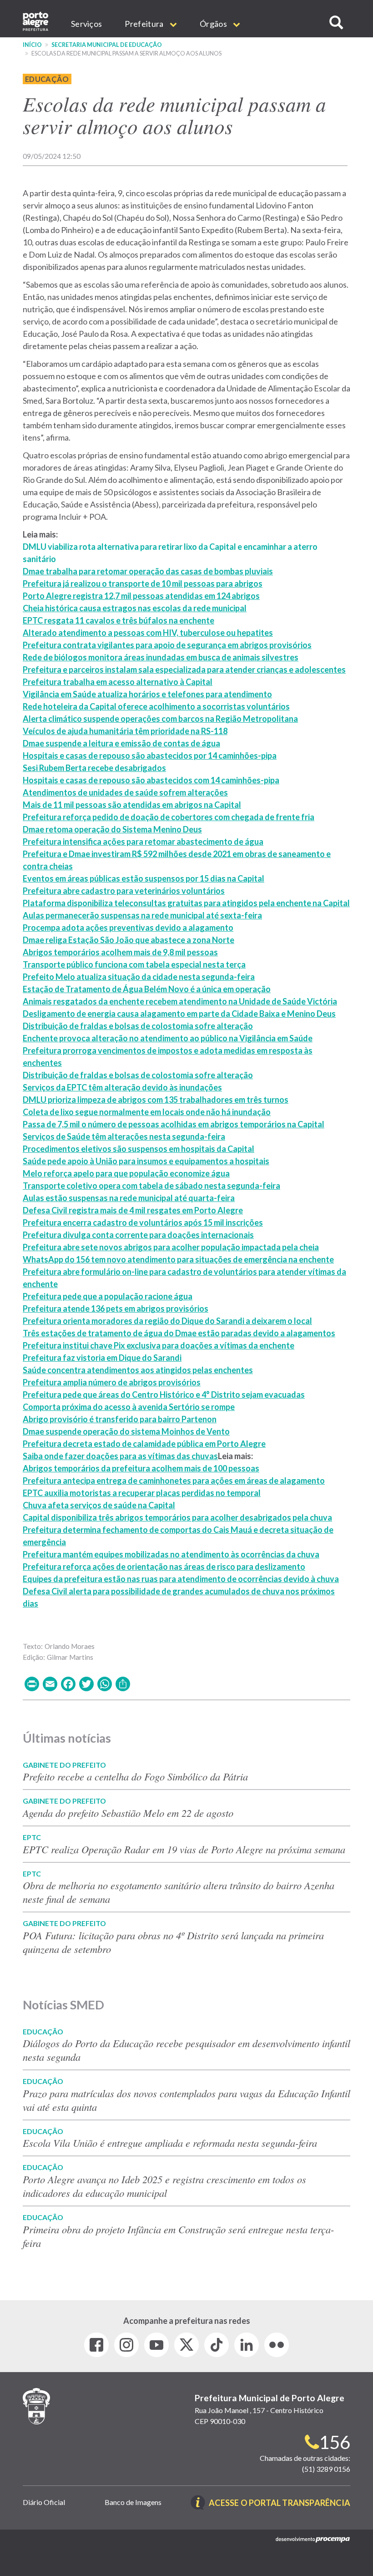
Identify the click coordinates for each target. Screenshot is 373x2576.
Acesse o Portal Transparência (280, 2503)
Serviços (86, 24)
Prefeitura (145, 24)
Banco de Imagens (133, 2502)
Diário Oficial (44, 2502)
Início (32, 45)
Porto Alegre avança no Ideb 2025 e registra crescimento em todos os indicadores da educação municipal (164, 2186)
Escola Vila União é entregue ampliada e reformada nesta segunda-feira (170, 2143)
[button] (336, 23)
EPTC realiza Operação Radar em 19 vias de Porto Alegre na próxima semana (184, 1849)
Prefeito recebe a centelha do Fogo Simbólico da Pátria (137, 1776)
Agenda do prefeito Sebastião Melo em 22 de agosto (128, 1813)
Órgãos (214, 24)
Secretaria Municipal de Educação (107, 45)
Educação (47, 79)
